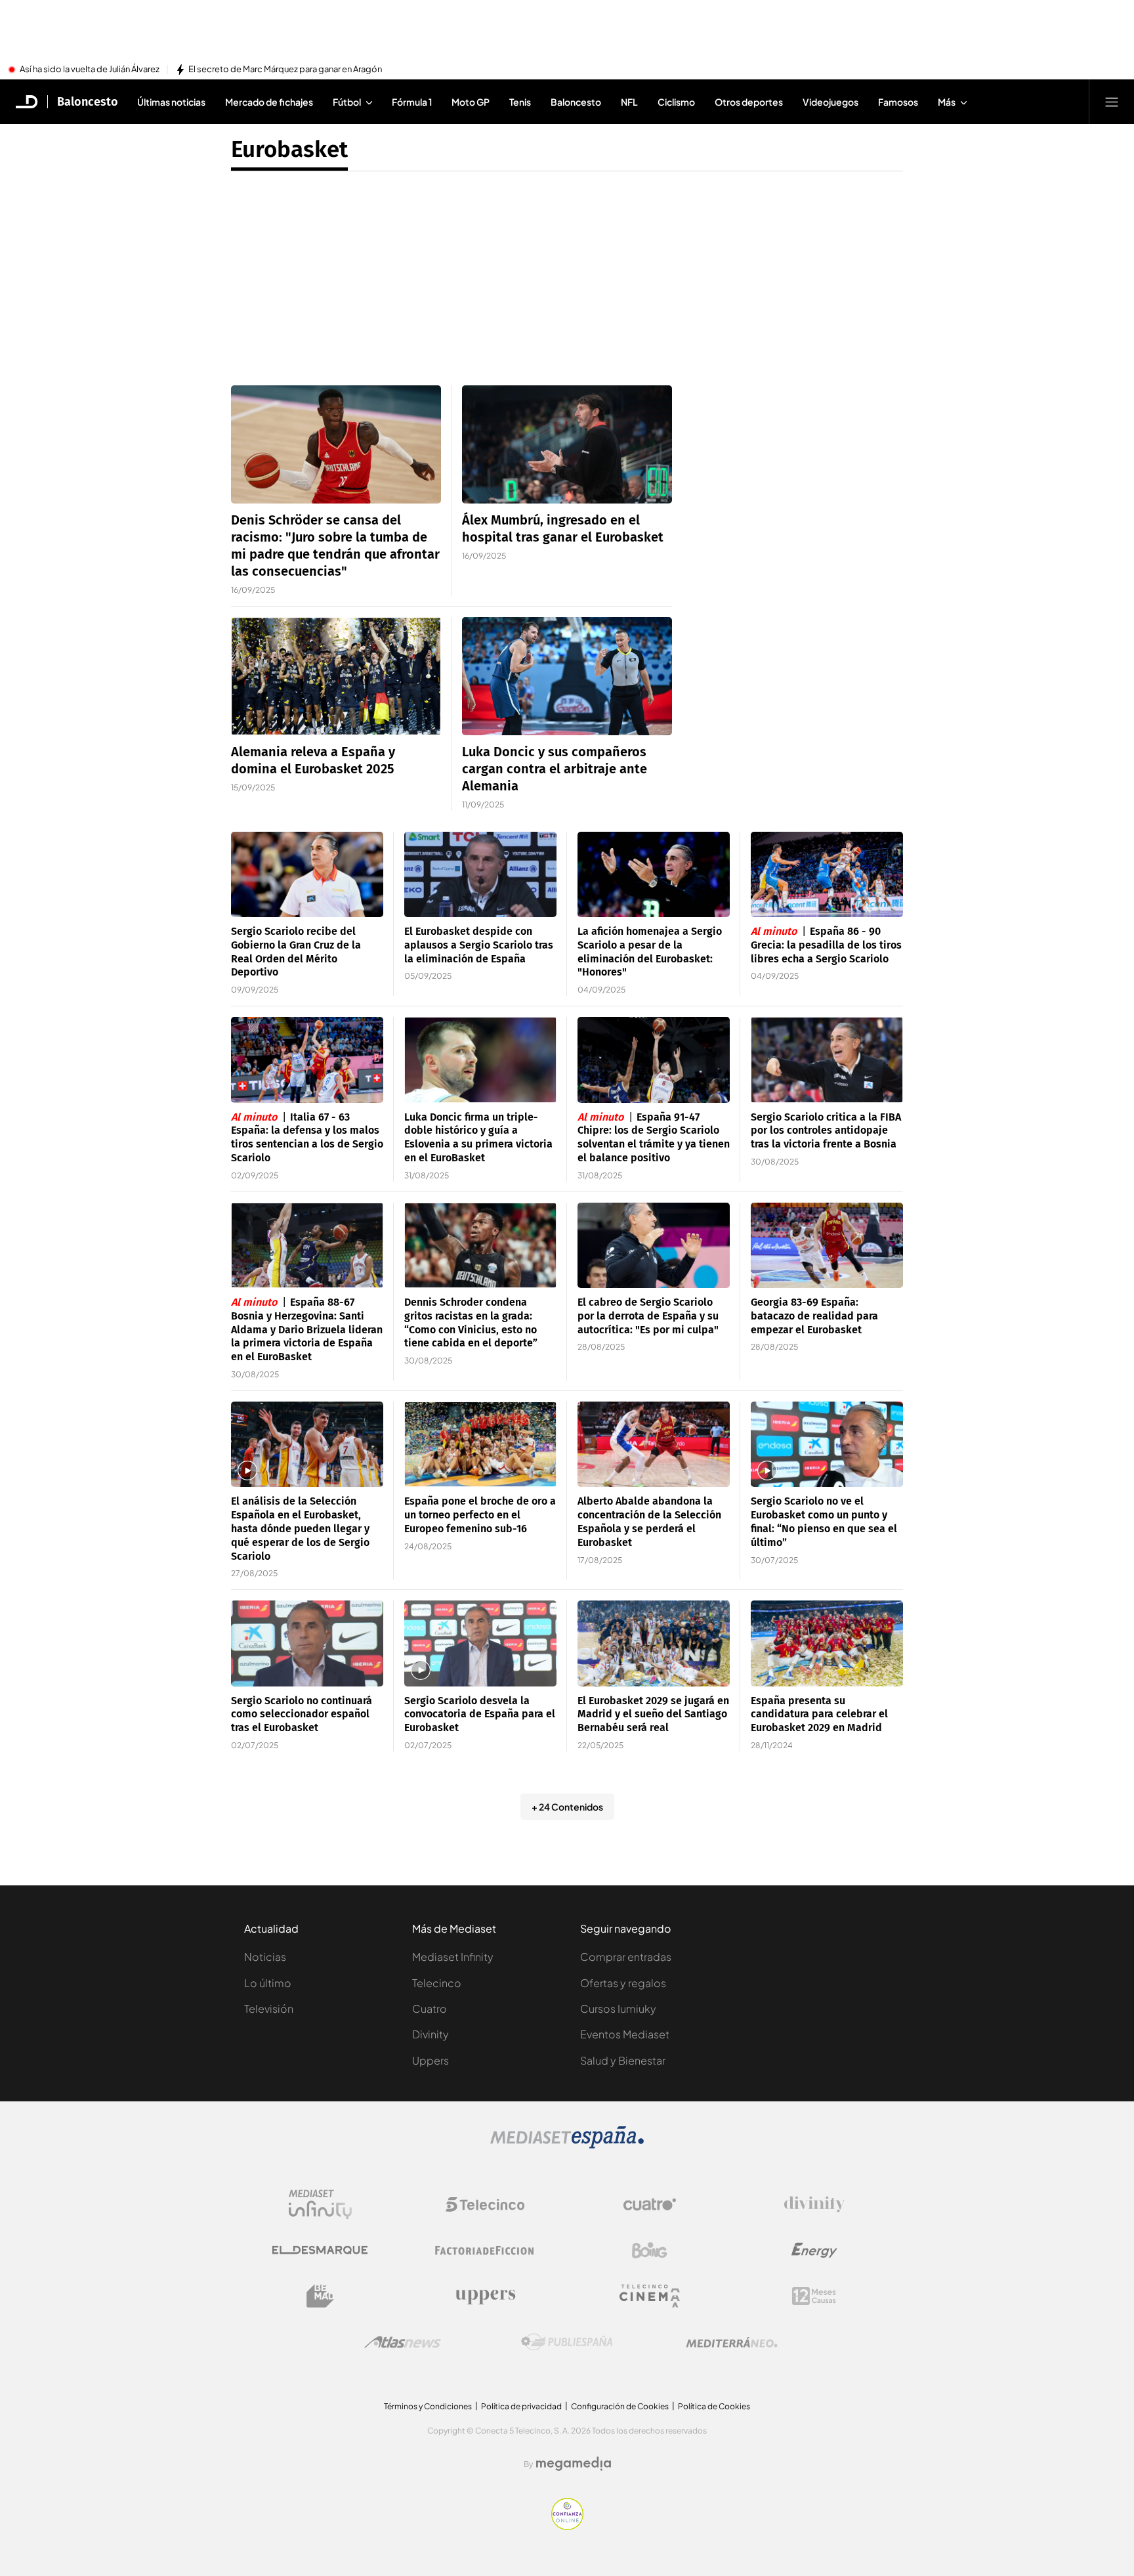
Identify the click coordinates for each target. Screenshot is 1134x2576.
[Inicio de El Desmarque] (27, 102)
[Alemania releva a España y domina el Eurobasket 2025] (336, 676)
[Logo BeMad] (320, 2296)
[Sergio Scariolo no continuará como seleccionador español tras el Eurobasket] (307, 1643)
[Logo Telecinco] (485, 2204)
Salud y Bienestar (623, 2060)
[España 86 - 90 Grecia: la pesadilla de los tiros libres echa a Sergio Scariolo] (827, 875)
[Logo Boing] (650, 2250)
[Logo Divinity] (814, 2204)
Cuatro (430, 2008)
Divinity (430, 2034)
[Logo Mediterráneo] (732, 2342)
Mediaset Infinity (453, 1957)
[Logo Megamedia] (574, 2464)
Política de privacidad (521, 2406)
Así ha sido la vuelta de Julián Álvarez (90, 70)
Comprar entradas (626, 1957)
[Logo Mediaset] (567, 2145)
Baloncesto (88, 102)
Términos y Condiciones (428, 2406)
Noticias (265, 1957)
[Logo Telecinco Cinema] (650, 2296)
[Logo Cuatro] (650, 2204)
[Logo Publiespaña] (567, 2342)
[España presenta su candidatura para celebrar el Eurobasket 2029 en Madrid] (827, 1643)
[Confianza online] (567, 2526)
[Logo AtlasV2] (403, 2342)
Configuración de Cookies (620, 2406)
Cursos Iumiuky (618, 2008)
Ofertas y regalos (623, 1983)
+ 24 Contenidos (567, 1807)
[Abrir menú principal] (1112, 102)
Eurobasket (289, 149)
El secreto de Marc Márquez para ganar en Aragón (285, 70)
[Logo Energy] (814, 2250)
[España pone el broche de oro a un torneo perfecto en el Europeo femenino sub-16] (480, 1445)
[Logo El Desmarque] (320, 2250)
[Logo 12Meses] (814, 2296)
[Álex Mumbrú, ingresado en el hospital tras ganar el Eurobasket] (567, 444)
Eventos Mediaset (625, 2034)
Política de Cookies (714, 2406)
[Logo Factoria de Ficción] (485, 2250)
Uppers (430, 2060)
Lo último (268, 1983)
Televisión (269, 2008)
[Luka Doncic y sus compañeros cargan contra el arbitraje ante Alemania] (567, 676)
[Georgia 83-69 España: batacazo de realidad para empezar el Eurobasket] (827, 1246)
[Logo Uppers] (485, 2296)
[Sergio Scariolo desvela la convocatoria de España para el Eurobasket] (480, 1643)
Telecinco (437, 1983)
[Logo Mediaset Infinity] (320, 2204)
